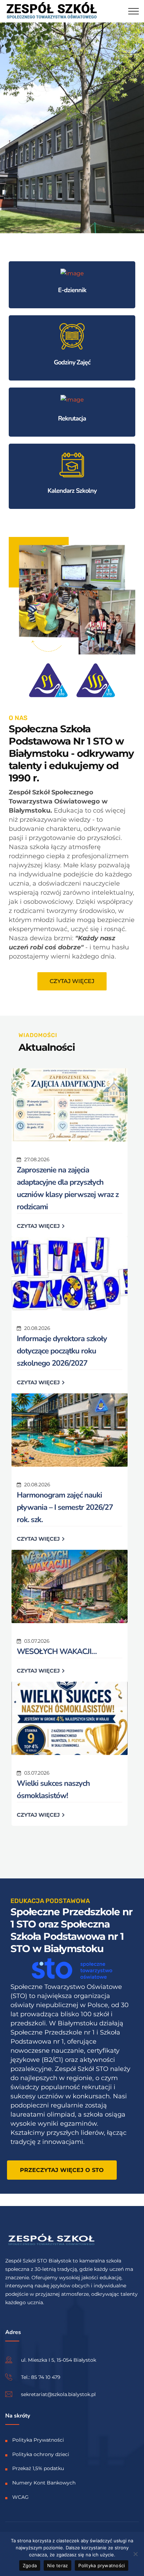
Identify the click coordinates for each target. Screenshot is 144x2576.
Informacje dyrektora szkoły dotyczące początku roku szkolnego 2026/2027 (62, 1351)
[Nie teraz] (135, 2554)
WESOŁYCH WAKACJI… (57, 1652)
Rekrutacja (72, 418)
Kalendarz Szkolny (72, 491)
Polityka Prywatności (38, 2440)
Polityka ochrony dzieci (41, 2454)
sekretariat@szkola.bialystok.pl (58, 2394)
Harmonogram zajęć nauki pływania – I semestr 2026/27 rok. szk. (65, 1507)
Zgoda (30, 2565)
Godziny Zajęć (72, 362)
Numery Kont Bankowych (44, 2483)
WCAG (20, 2497)
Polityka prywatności (102, 2565)
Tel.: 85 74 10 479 (41, 2377)
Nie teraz (57, 2565)
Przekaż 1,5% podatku (38, 2468)
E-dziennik (72, 290)
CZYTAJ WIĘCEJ (39, 1226)
